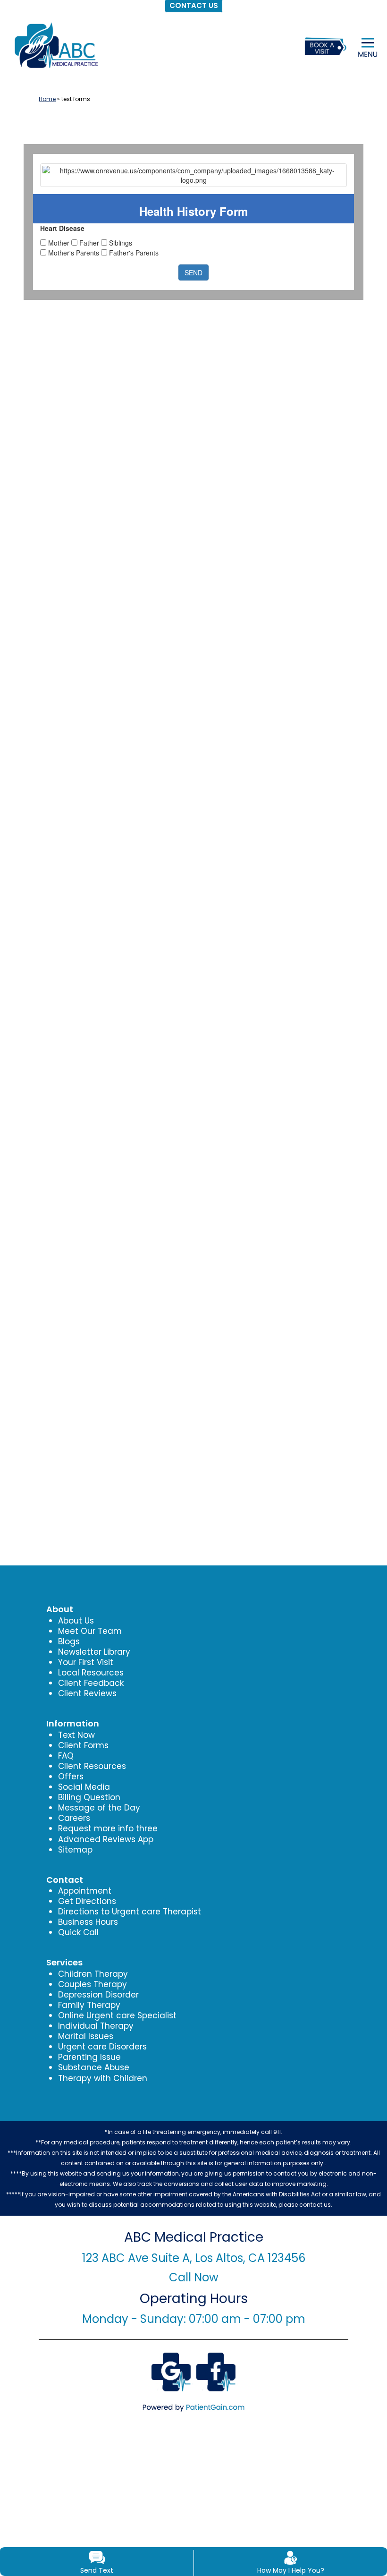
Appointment (85, 1891)
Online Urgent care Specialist (117, 2015)
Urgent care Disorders (102, 2047)
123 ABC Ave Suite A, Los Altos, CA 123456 (194, 2258)
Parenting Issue (89, 2057)
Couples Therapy (93, 1984)
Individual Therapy (96, 2026)
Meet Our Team (90, 1631)
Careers (74, 1818)
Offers (71, 1777)
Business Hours (88, 1922)
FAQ (66, 1756)
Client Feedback (91, 1683)
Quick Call (78, 1932)
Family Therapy (89, 2005)
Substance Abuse (94, 2067)
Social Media (84, 1787)
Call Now (194, 2277)
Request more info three (108, 1828)
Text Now (76, 1735)
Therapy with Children (103, 2078)
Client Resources (92, 1766)
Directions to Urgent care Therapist (130, 1912)
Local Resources (91, 1673)
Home (47, 99)
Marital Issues (86, 2036)
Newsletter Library (94, 1652)
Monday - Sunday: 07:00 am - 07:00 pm (194, 2319)
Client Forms (83, 1745)
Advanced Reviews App (106, 1839)
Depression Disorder (98, 1995)
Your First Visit (86, 1662)
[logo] (55, 45)
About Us (76, 1621)
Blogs (69, 1641)
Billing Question (89, 1797)
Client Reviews (87, 1693)
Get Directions (87, 1901)
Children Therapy (93, 1974)
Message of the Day (99, 1808)
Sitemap (75, 1850)
